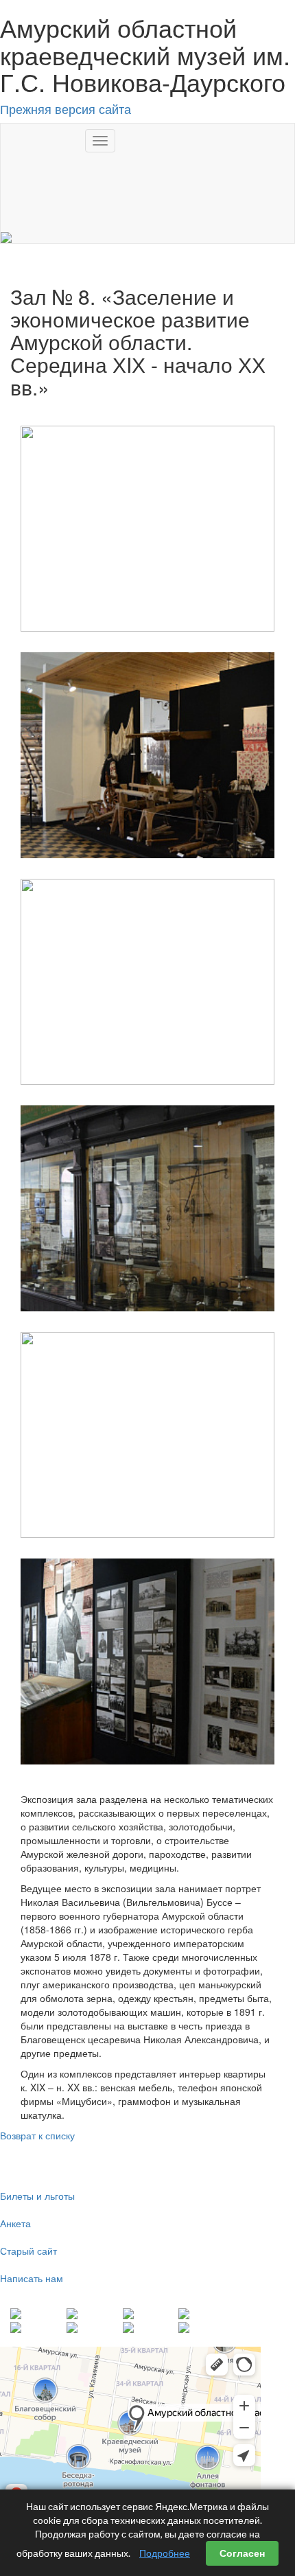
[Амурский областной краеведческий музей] (6, 236)
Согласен (242, 2553)
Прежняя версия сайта (66, 108)
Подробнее (165, 2553)
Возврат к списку (37, 2135)
